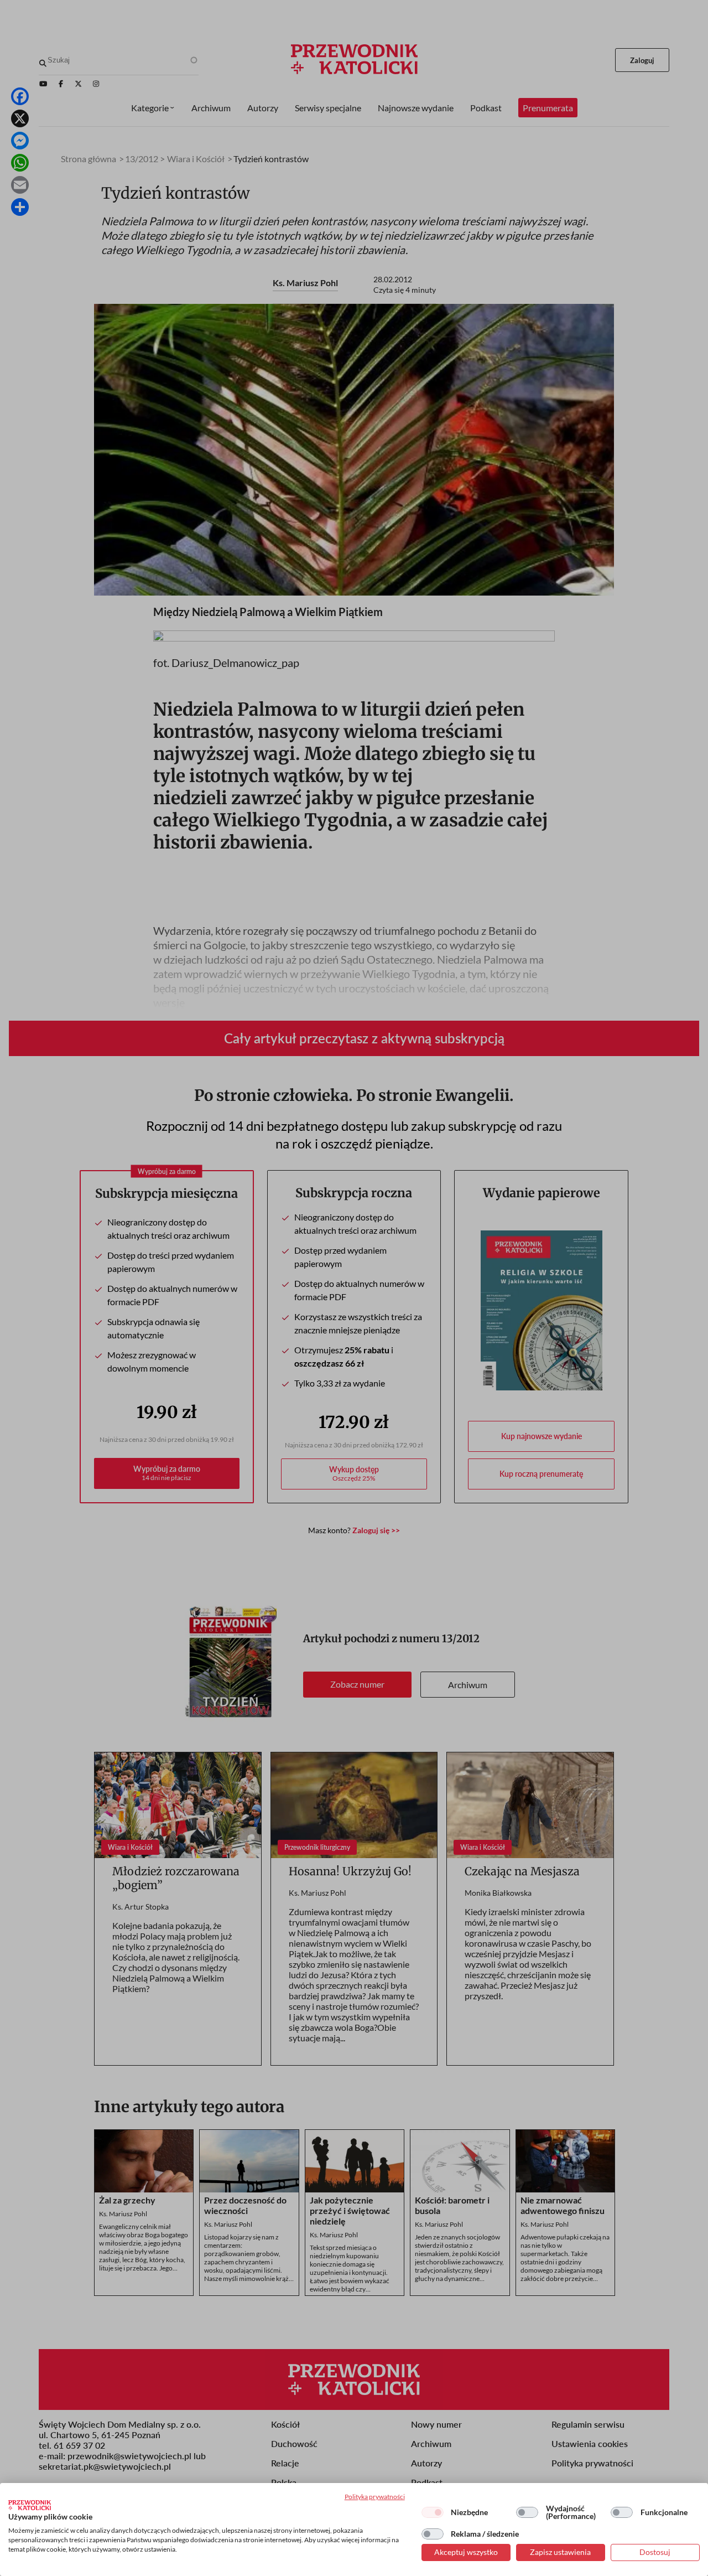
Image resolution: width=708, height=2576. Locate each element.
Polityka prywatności (375, 2497)
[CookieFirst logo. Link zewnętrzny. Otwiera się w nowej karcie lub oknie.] (30, 2505)
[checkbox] (433, 2512)
